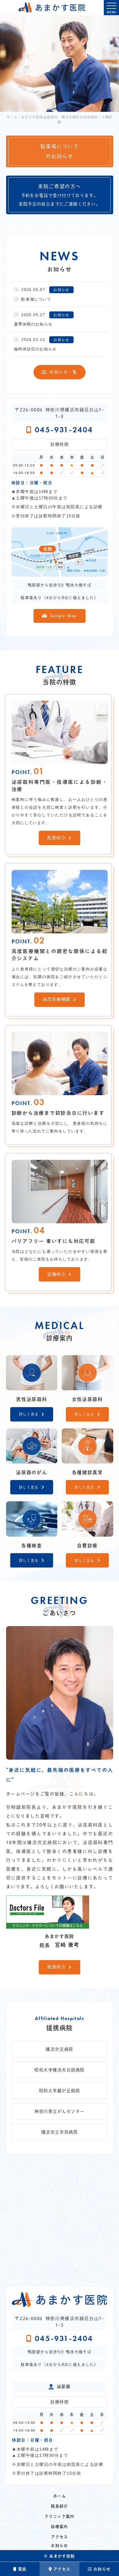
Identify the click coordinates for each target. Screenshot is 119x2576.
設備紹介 (56, 1274)
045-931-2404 (64, 430)
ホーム (59, 2496)
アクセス (62, 2569)
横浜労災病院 (59, 2049)
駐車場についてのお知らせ (60, 151)
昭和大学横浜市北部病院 (59, 2070)
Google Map (64, 616)
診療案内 (59, 2527)
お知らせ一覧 (63, 372)
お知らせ (102, 2569)
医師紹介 (56, 1967)
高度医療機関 (57, 999)
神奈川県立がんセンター (59, 2111)
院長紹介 (56, 838)
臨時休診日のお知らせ (35, 349)
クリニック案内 (59, 2516)
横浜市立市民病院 (59, 2132)
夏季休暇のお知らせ (33, 324)
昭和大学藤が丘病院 (60, 2091)
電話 (22, 2569)
